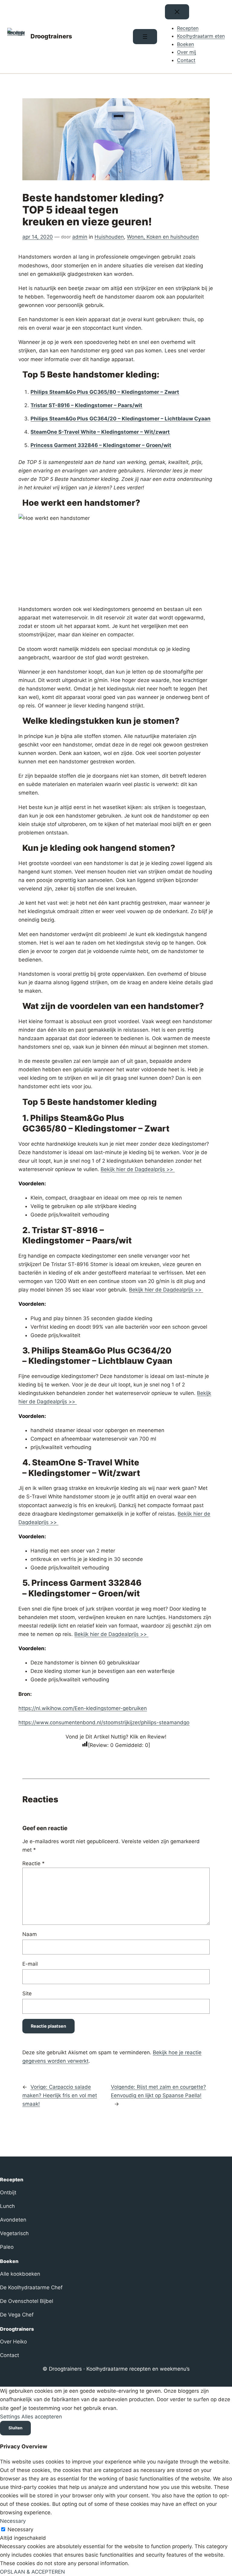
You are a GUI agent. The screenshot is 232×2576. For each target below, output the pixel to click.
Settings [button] (10, 2417)
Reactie (34, 1863)
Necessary (20, 2529)
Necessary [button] (13, 2521)
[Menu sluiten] (177, 12)
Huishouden (109, 237)
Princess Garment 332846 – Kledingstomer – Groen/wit (101, 445)
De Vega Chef (17, 2315)
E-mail (30, 1964)
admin (80, 237)
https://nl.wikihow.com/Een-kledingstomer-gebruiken (83, 1708)
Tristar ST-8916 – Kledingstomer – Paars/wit (86, 405)
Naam (30, 1934)
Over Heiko (13, 2342)
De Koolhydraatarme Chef (31, 2287)
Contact (10, 2355)
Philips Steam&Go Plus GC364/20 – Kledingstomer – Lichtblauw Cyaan (121, 419)
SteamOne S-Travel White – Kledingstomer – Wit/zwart (100, 432)
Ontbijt (8, 2192)
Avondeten (13, 2220)
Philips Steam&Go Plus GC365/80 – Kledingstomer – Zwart (105, 392)
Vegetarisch (14, 2233)
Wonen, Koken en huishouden (163, 237)
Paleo (7, 2247)
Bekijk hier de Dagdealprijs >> (138, 1169)
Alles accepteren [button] (42, 2417)
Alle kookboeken (20, 2274)
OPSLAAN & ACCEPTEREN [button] (32, 2572)
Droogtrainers (51, 36)
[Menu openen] (145, 37)
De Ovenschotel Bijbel (27, 2301)
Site (27, 1993)
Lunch (7, 2206)
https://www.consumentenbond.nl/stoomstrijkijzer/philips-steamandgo (104, 1722)
